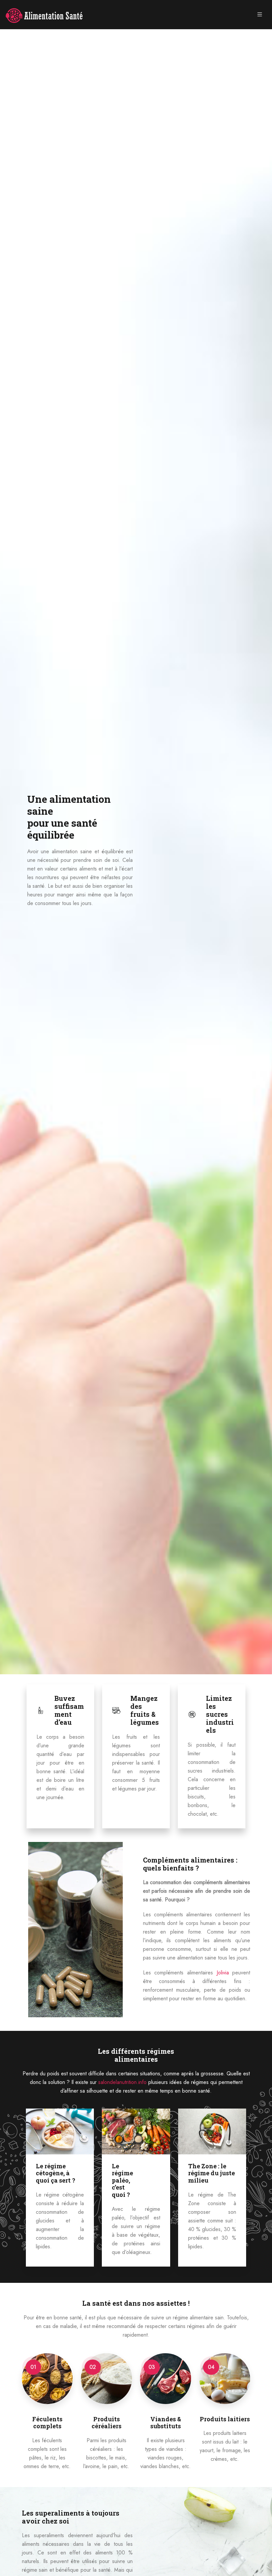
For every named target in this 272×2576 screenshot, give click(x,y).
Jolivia (223, 1973)
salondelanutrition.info (122, 2082)
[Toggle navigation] (260, 15)
